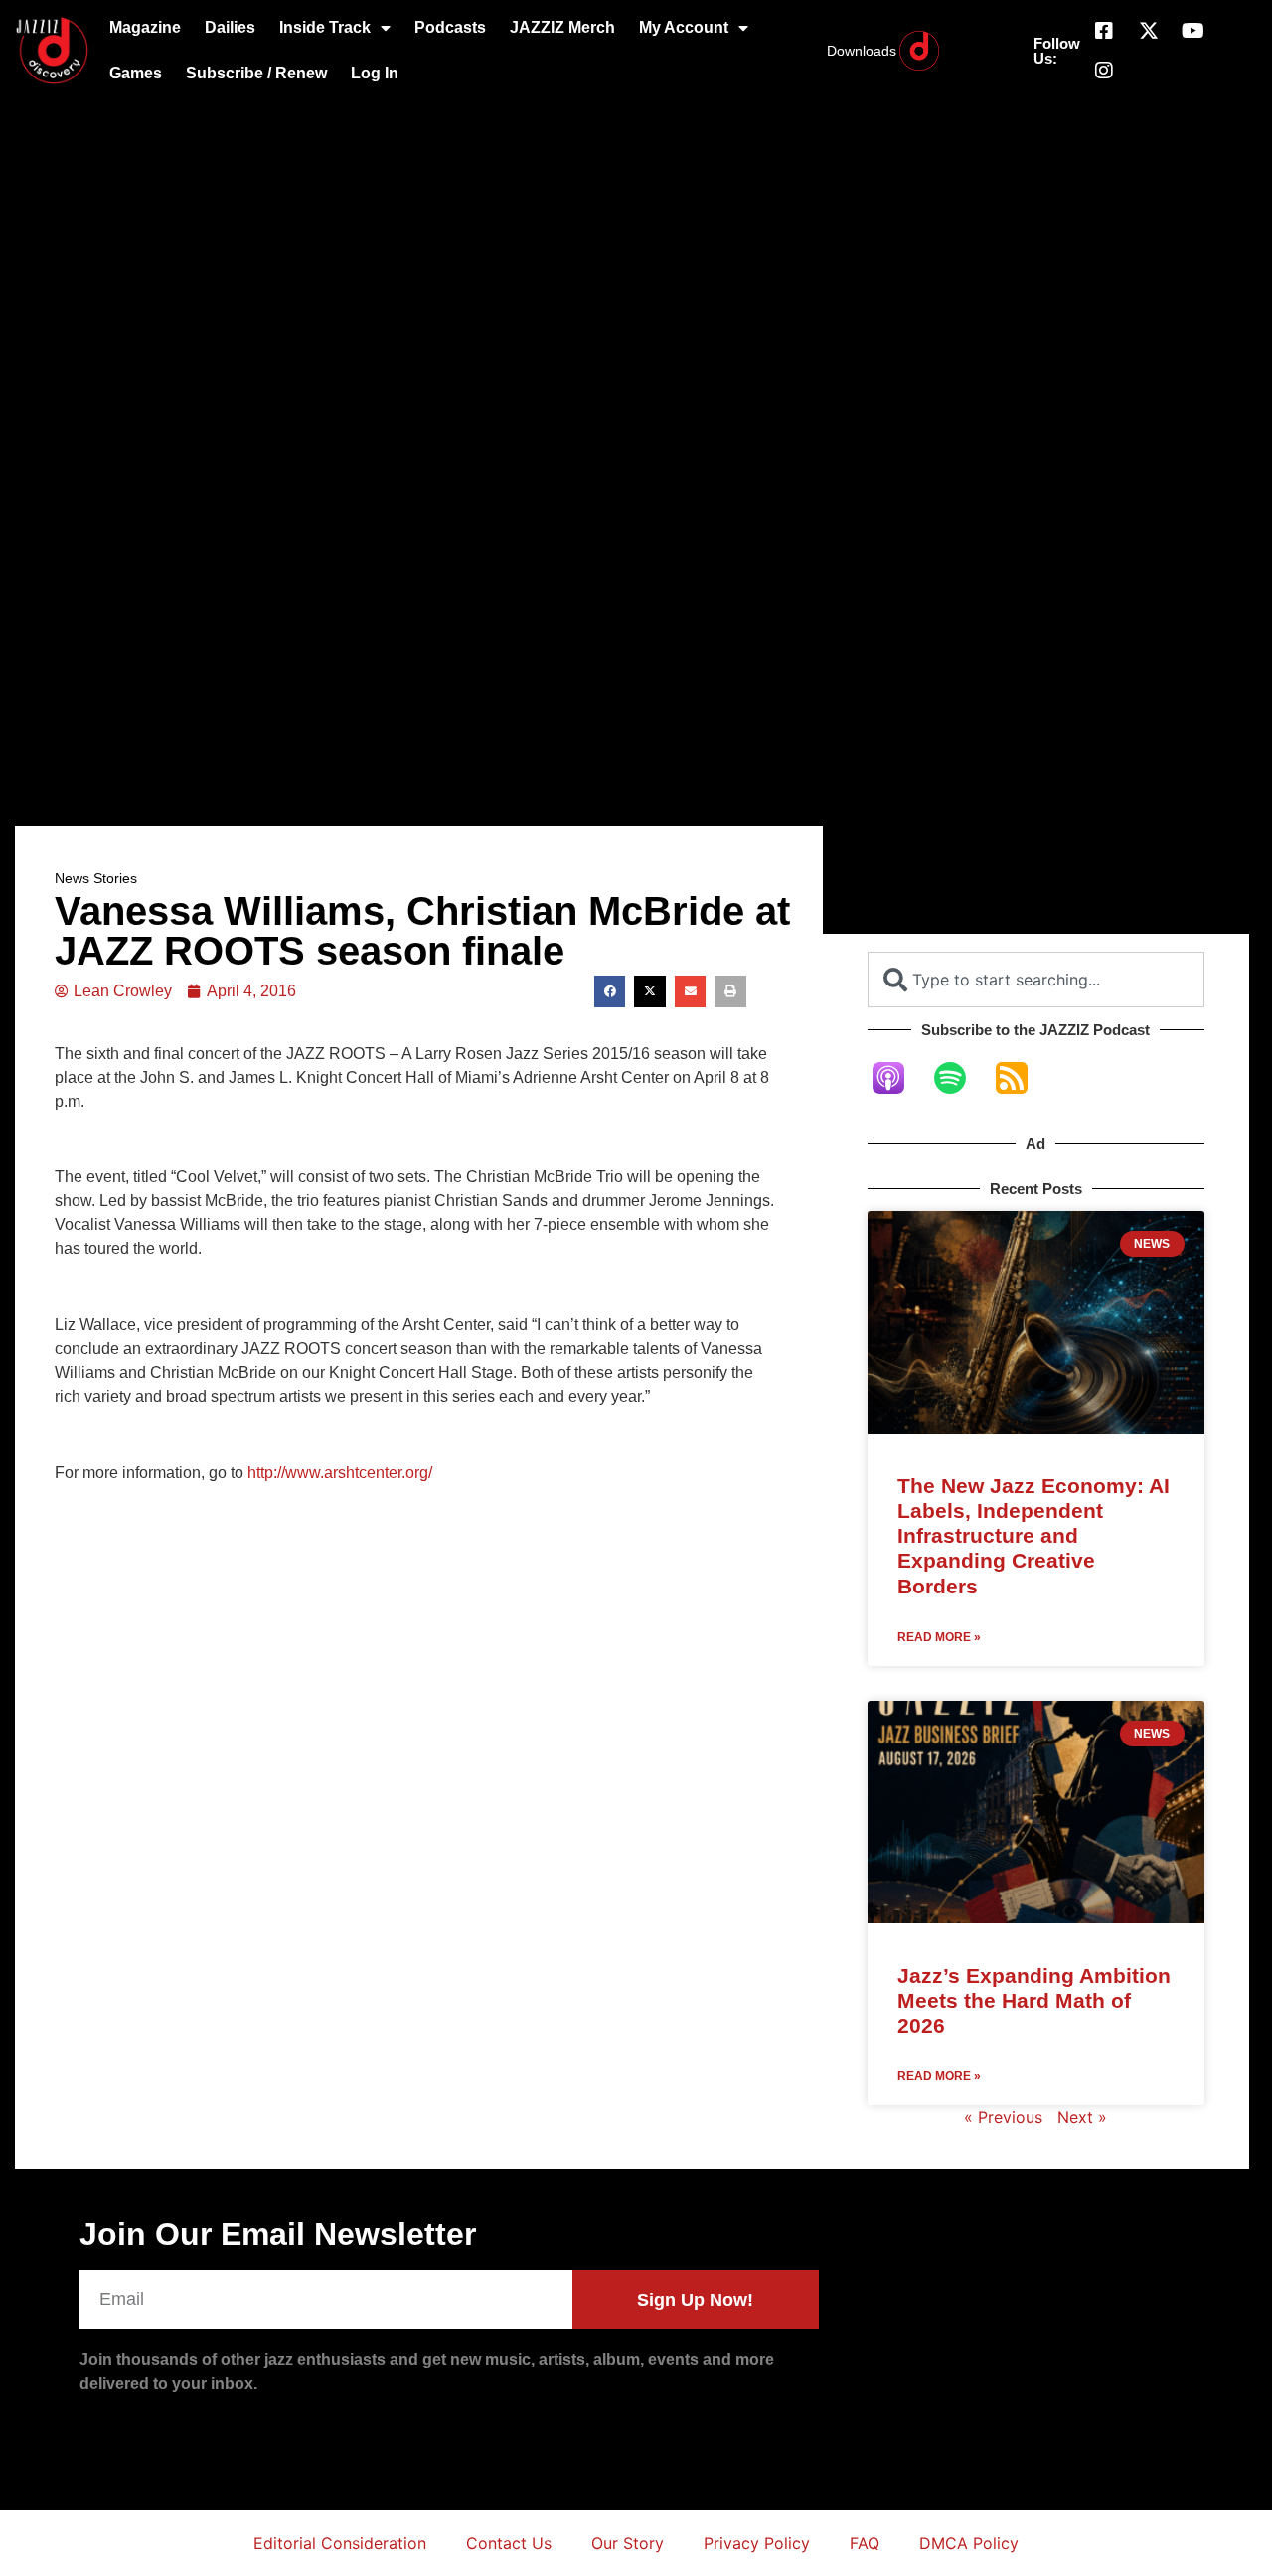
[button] (610, 991)
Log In (375, 73)
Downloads (862, 51)
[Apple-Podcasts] (898, 1078)
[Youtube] (1193, 31)
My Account (684, 27)
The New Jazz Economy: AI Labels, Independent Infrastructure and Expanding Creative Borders (1033, 1536)
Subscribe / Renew (256, 73)
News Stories (96, 878)
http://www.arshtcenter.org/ (340, 1473)
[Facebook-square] (1104, 31)
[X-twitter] (1149, 31)
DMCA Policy (969, 2543)
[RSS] (1022, 1078)
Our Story (628, 2543)
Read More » (939, 1637)
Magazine (145, 27)
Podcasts (450, 27)
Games (136, 73)
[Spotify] (960, 1078)
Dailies (230, 27)
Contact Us (509, 2543)
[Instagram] (1104, 71)
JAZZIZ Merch (562, 27)
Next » (1082, 2117)
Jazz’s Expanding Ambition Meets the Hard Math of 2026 (1034, 2000)
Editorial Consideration (340, 2543)
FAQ (865, 2543)
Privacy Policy (757, 2543)
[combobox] (1036, 980)
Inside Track (325, 27)
